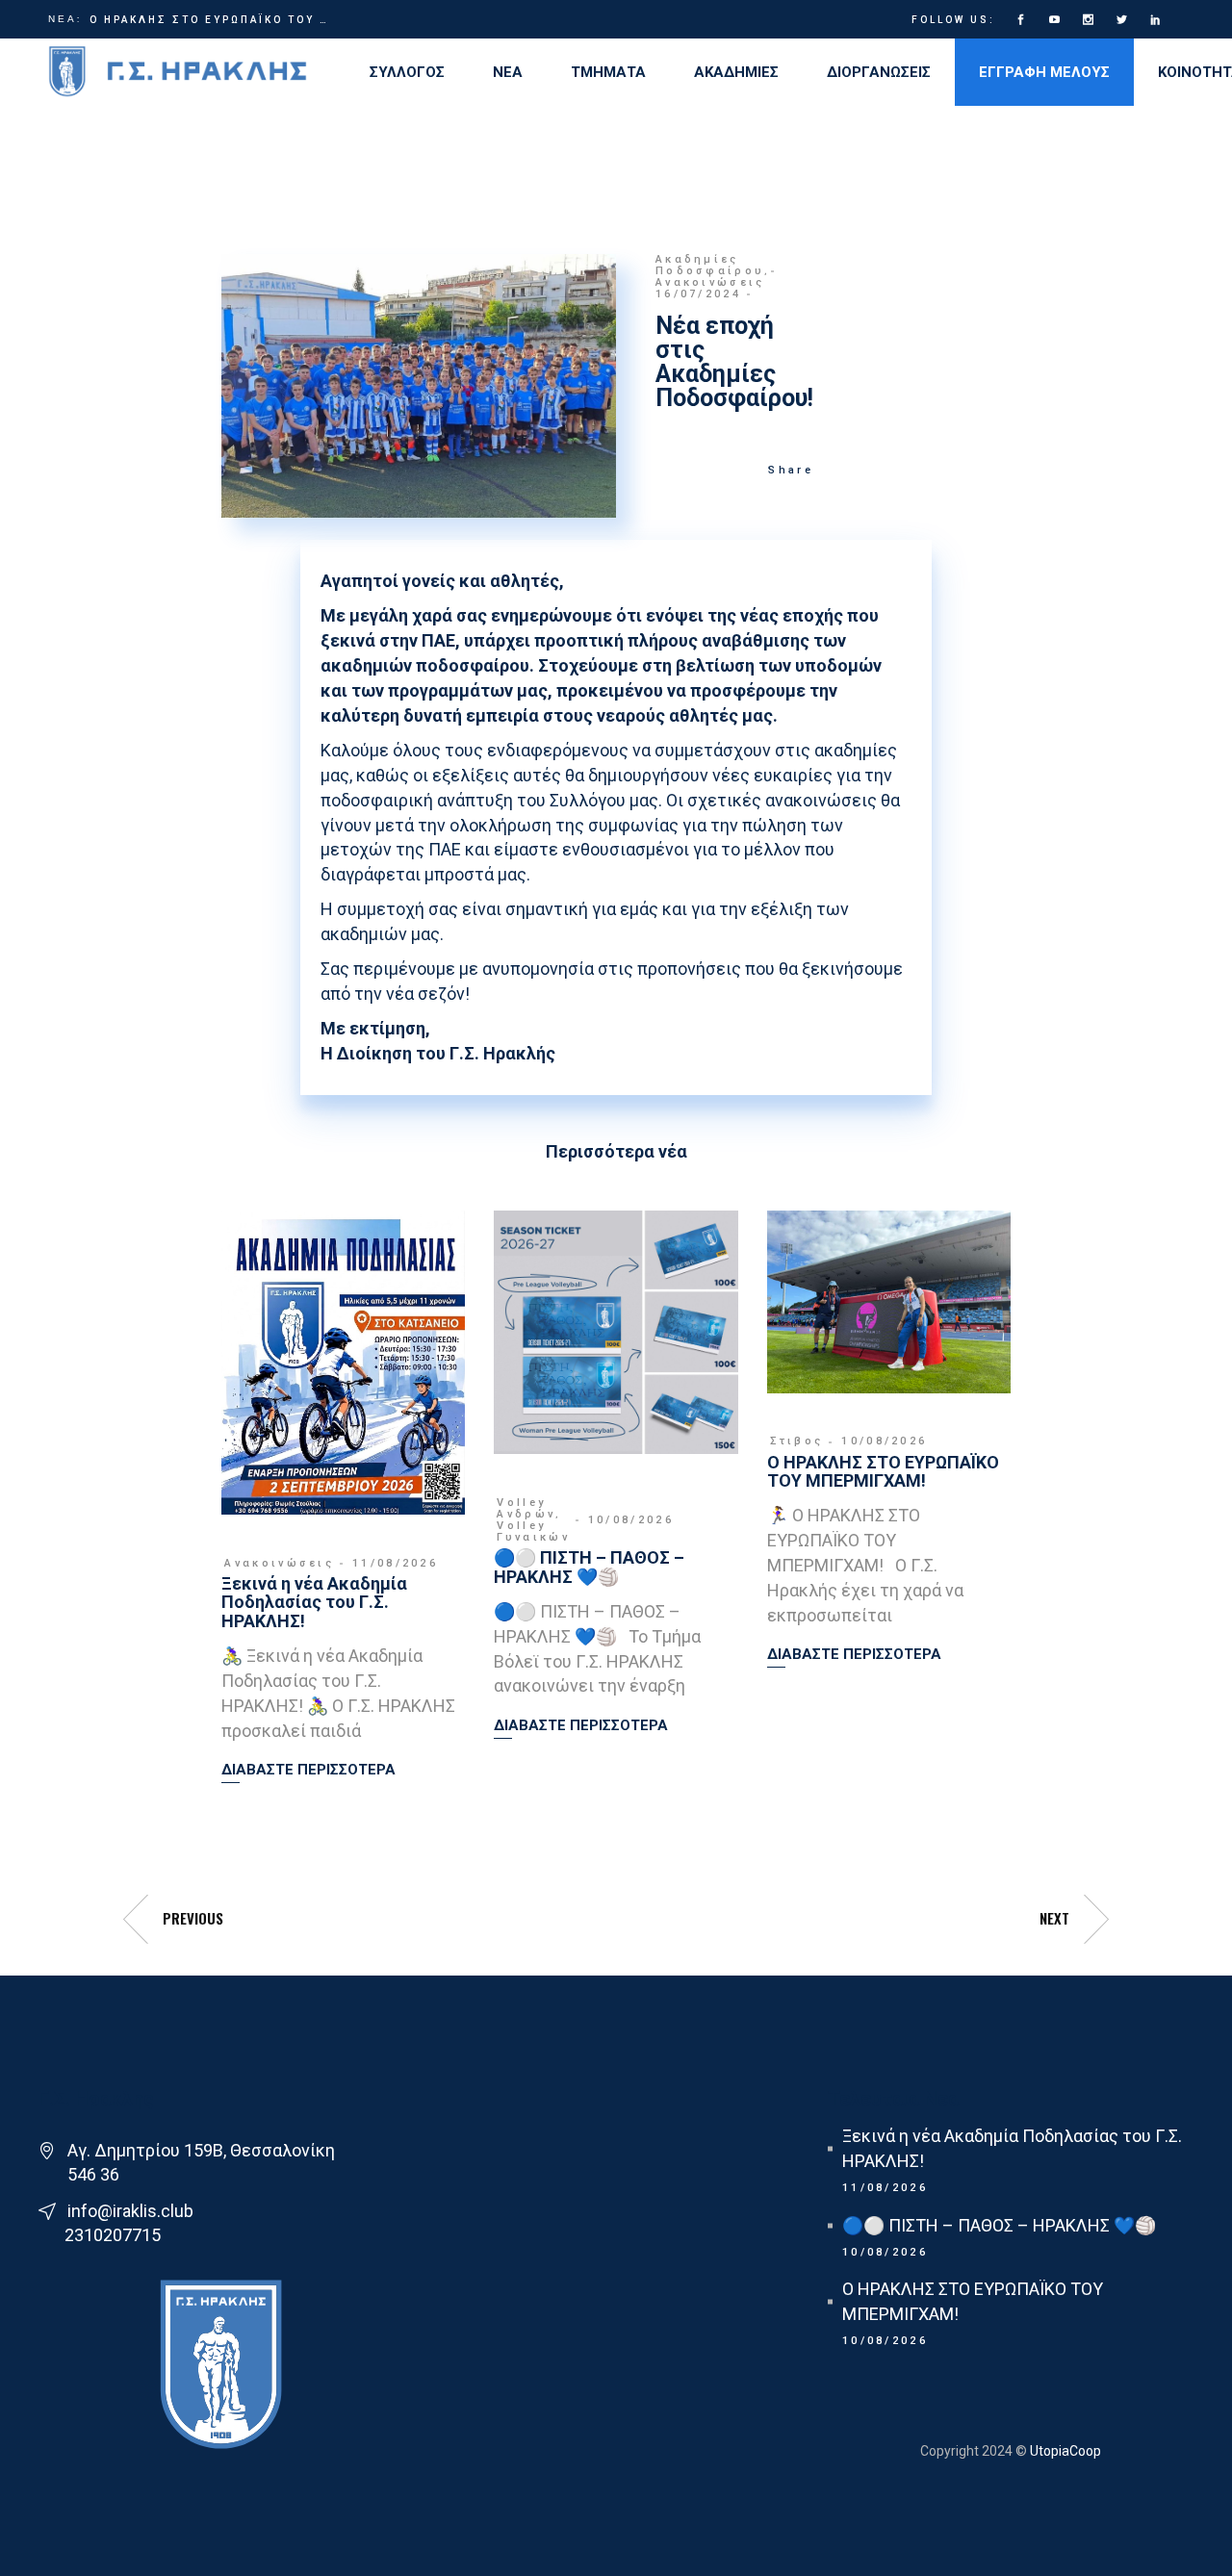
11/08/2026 (395, 1563)
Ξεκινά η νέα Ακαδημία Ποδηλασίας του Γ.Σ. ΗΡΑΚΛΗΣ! (314, 1603)
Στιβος (797, 1441)
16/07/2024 (698, 294)
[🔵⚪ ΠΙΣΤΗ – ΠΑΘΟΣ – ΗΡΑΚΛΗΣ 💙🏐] (616, 1332)
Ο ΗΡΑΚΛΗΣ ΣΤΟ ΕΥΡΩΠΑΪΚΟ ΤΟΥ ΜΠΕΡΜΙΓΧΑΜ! (211, 20)
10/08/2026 (631, 1520)
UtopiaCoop (1064, 2451)
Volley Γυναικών (533, 1531)
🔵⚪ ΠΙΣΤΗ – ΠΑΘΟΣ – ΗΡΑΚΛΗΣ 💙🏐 (589, 1567)
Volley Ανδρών (526, 1508)
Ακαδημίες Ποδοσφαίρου (710, 265)
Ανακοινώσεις (710, 282)
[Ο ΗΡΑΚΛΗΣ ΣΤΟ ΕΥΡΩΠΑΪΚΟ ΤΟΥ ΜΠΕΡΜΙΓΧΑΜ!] (889, 1302)
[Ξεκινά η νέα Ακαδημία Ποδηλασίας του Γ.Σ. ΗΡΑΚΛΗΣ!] (343, 1363)
